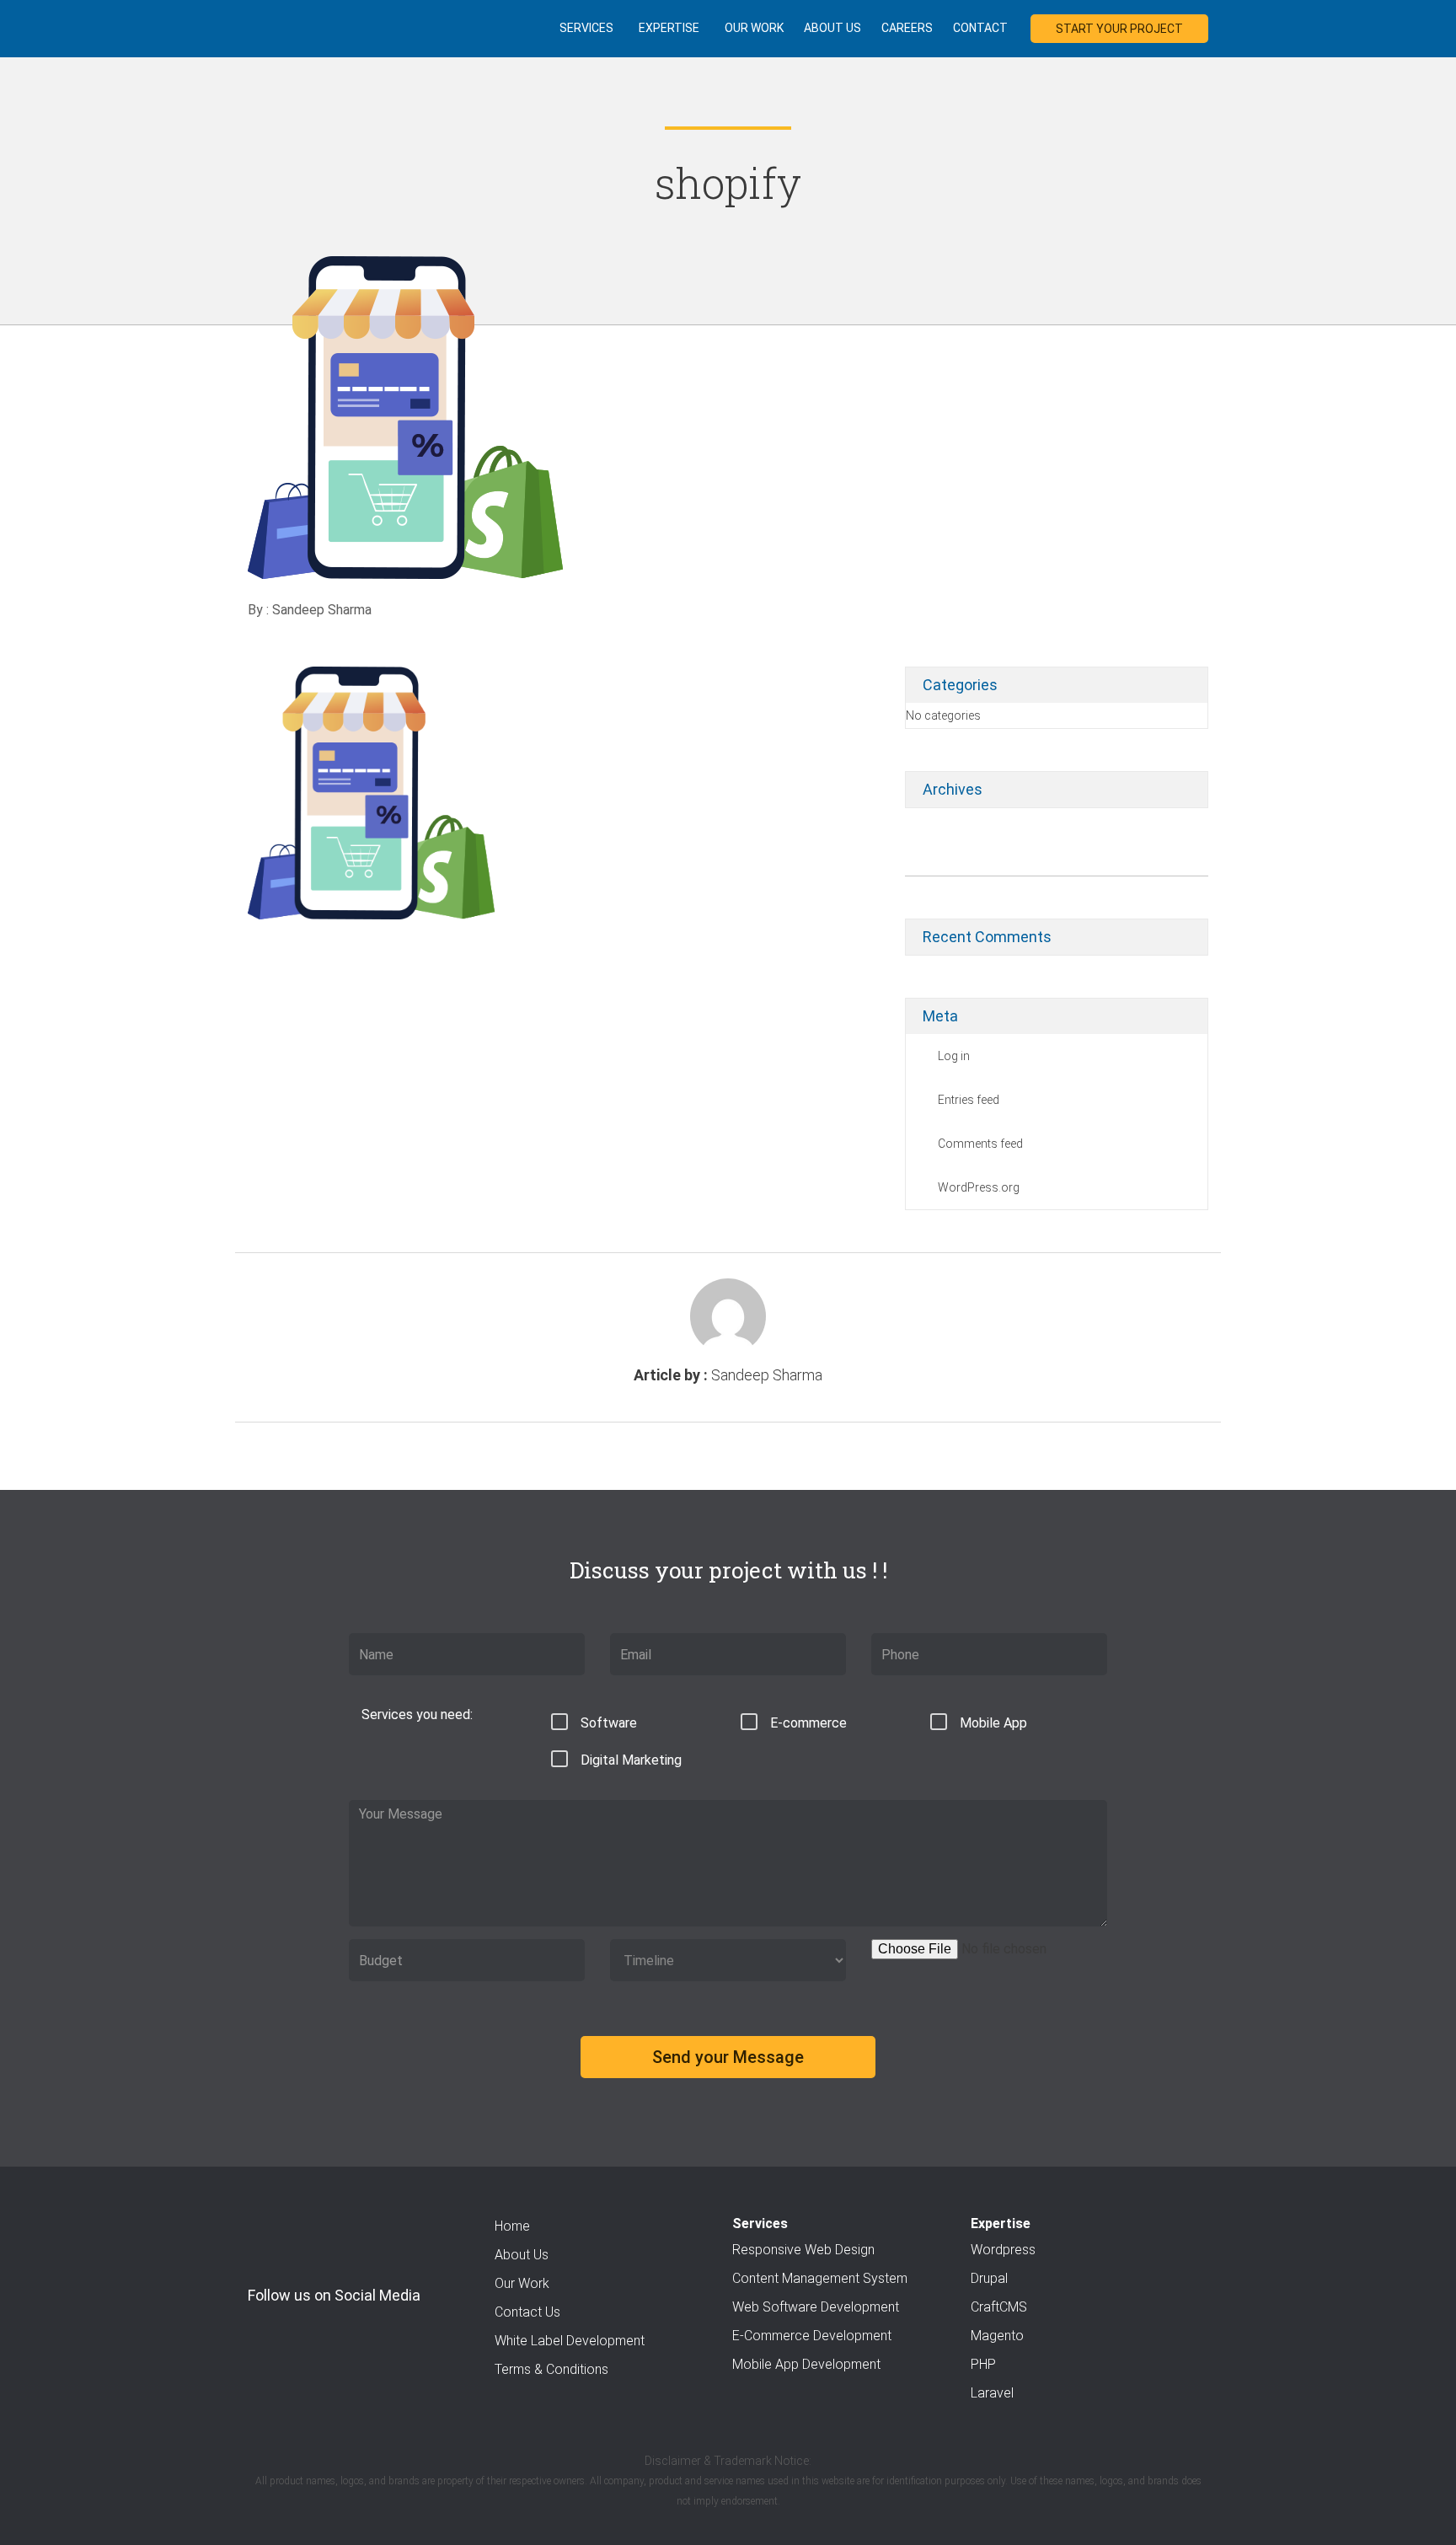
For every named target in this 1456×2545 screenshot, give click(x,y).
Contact (980, 28)
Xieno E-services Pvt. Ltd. (287, 27)
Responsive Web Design (803, 2250)
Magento (997, 2336)
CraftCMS (999, 2307)
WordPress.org (979, 1187)
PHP (983, 2364)
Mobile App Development (806, 2364)
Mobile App (993, 1723)
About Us (832, 28)
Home (512, 2226)
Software (609, 1723)
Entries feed (969, 1100)
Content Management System (820, 2278)
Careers (907, 28)
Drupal (989, 2278)
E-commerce (808, 1723)
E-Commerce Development (812, 2336)
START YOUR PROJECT (1119, 29)
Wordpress (1003, 2250)
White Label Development (570, 2341)
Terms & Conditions (551, 2369)
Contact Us (527, 2312)
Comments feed (980, 1144)
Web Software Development (816, 2307)
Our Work (754, 28)
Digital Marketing (631, 1760)
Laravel (992, 2393)
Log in (954, 1056)
